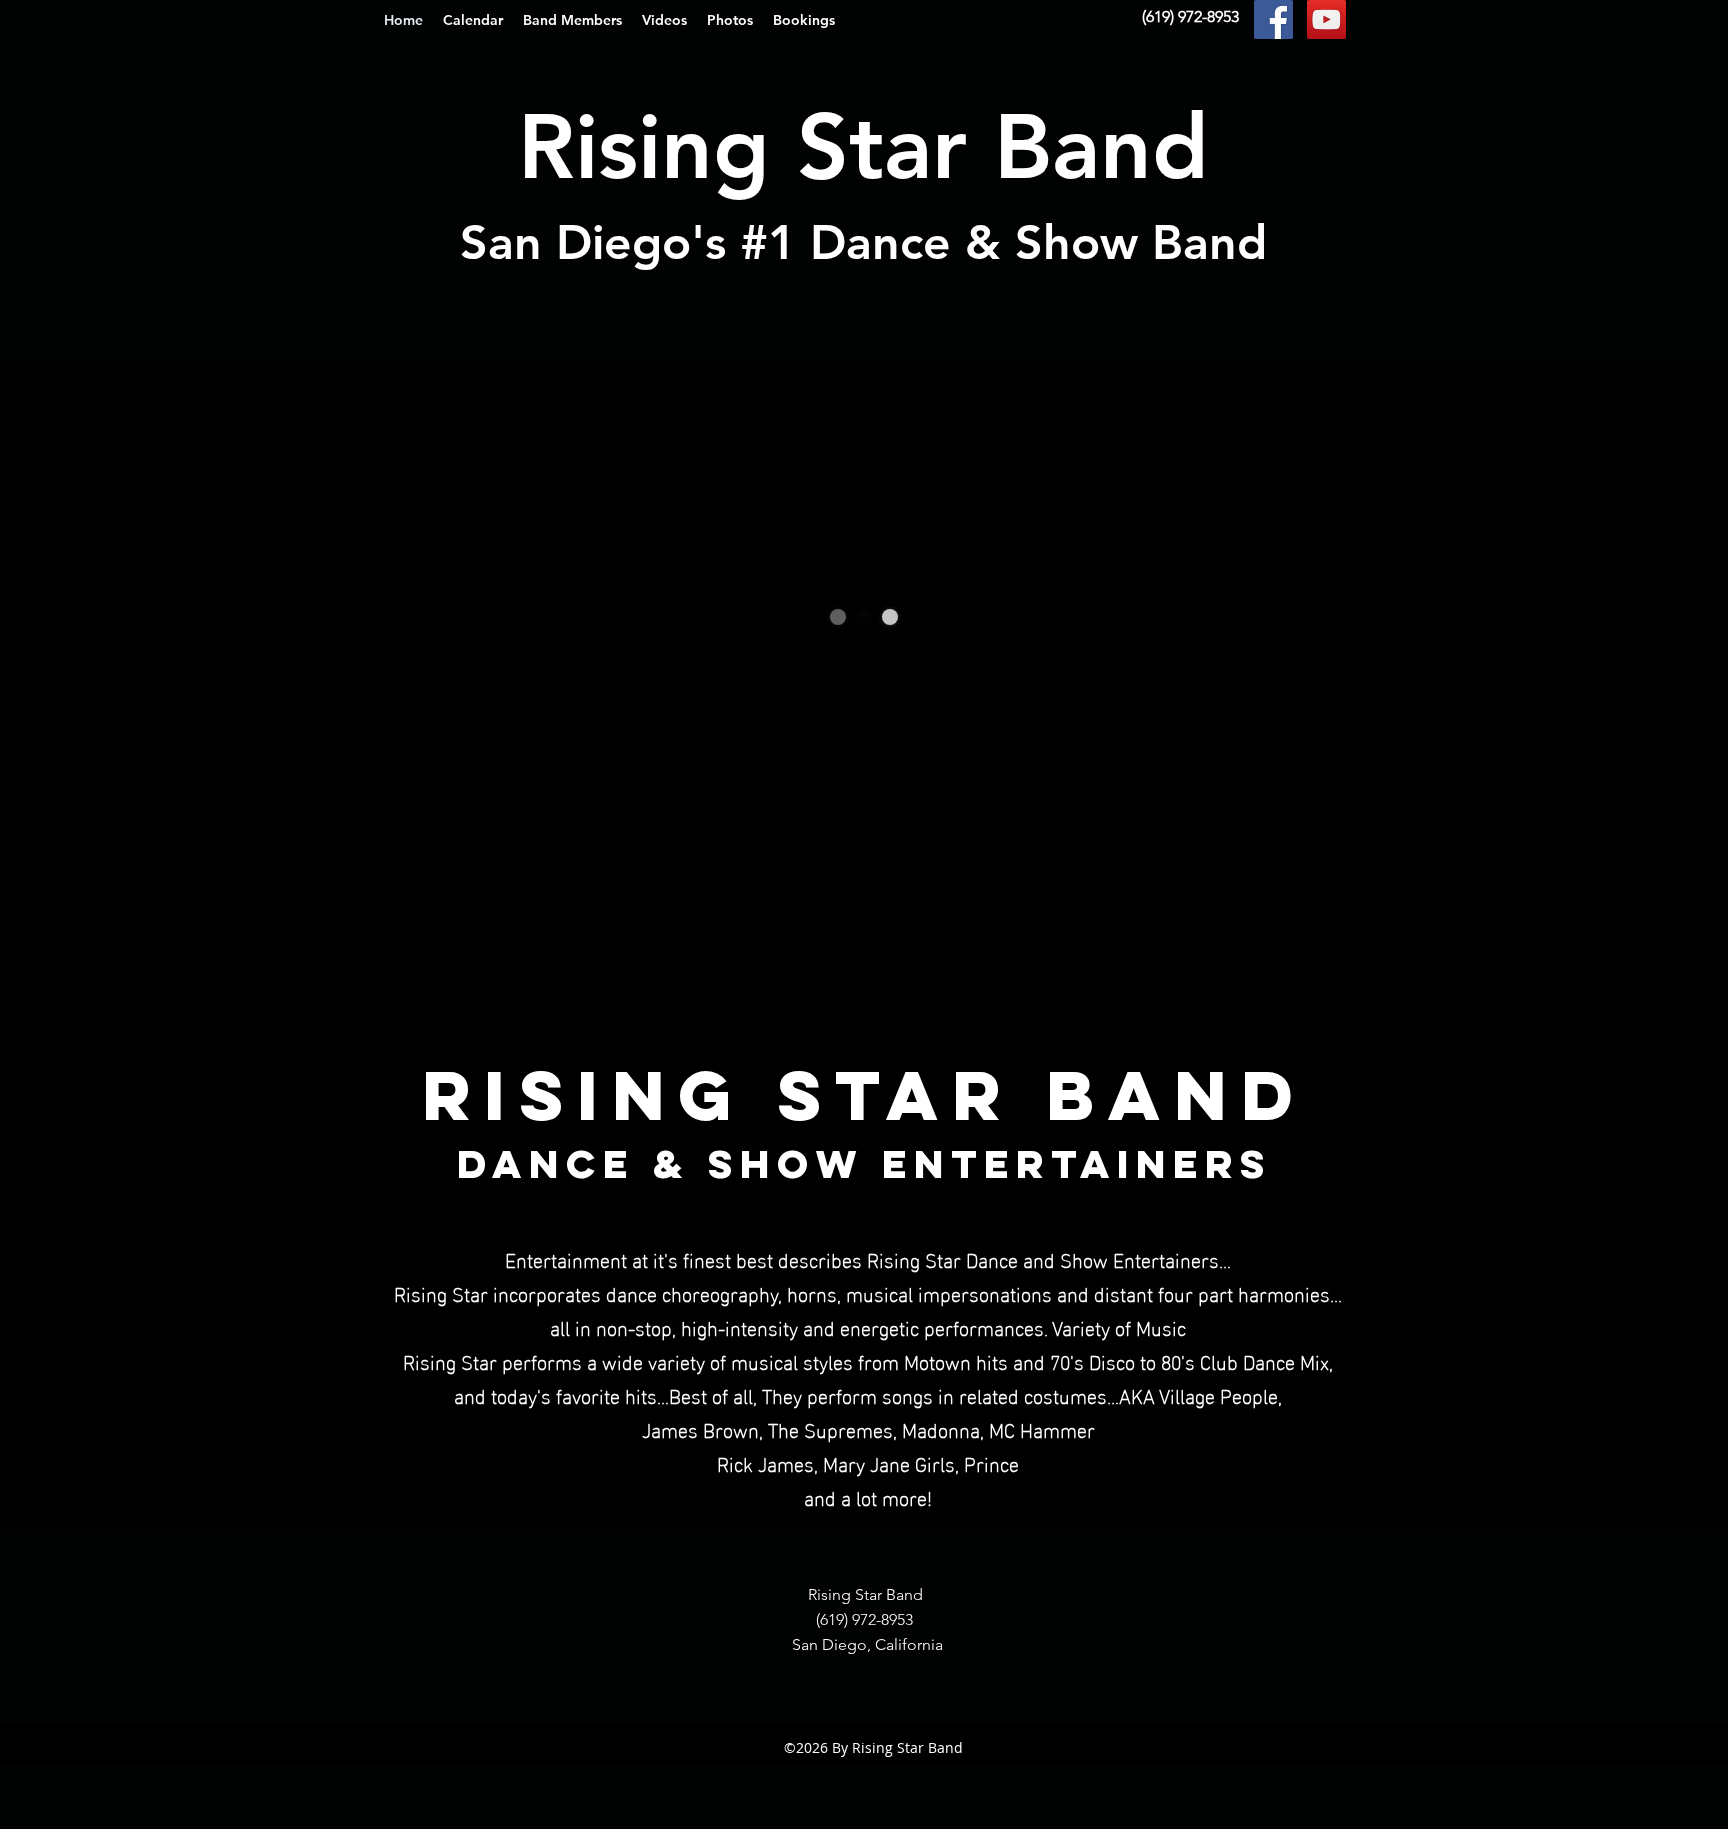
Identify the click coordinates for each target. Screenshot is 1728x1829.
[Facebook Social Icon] (1273, 19)
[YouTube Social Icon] (1326, 19)
